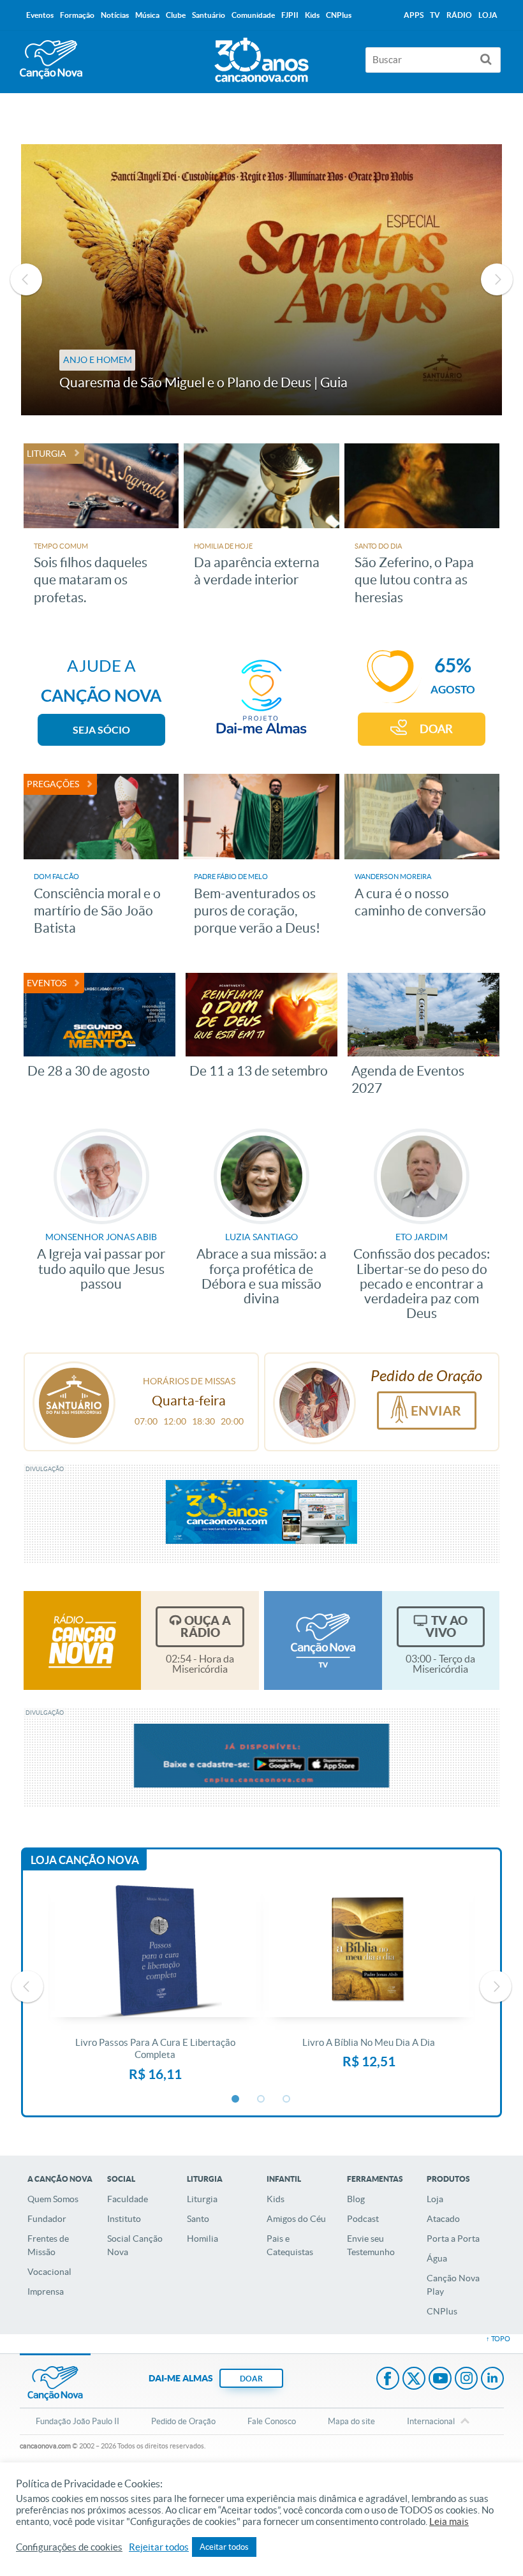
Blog (356, 2199)
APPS (414, 15)
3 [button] (287, 2099)
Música (147, 15)
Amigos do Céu (296, 2219)
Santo (198, 2219)
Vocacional (49, 2272)
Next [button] (497, 279)
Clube (176, 15)
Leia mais (449, 2522)
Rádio (459, 15)
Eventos (40, 15)
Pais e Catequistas (290, 2245)
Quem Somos (53, 2199)
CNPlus (442, 2311)
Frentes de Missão (48, 2245)
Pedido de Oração (183, 2421)
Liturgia (202, 2199)
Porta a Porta (453, 2239)
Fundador (47, 2219)
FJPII (290, 15)
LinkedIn (492, 2380)
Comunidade (253, 15)
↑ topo (498, 2339)
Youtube (440, 2380)
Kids (276, 2199)
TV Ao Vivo (446, 1626)
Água (437, 2258)
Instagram (466, 2380)
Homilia (203, 2239)
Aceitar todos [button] (224, 2547)
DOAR (436, 729)
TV (435, 15)
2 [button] (261, 2099)
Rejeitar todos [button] (159, 2547)
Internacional (431, 2421)
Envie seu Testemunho (371, 2245)
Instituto (124, 2219)
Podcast (363, 2219)
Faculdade (128, 2199)
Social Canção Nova (135, 2245)
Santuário (209, 15)
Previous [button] (26, 279)
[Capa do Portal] (261, 57)
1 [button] (236, 2099)
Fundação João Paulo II (77, 2421)
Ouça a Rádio (206, 1626)
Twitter (414, 2380)
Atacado (443, 2219)
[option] (262, 280)
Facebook (388, 2380)
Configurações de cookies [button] (69, 2547)
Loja (435, 2199)
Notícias (115, 15)
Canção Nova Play (453, 2285)
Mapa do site (351, 2421)
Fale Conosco (272, 2421)
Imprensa (46, 2291)
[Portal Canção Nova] (51, 60)
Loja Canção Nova (85, 1860)
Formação (77, 15)
